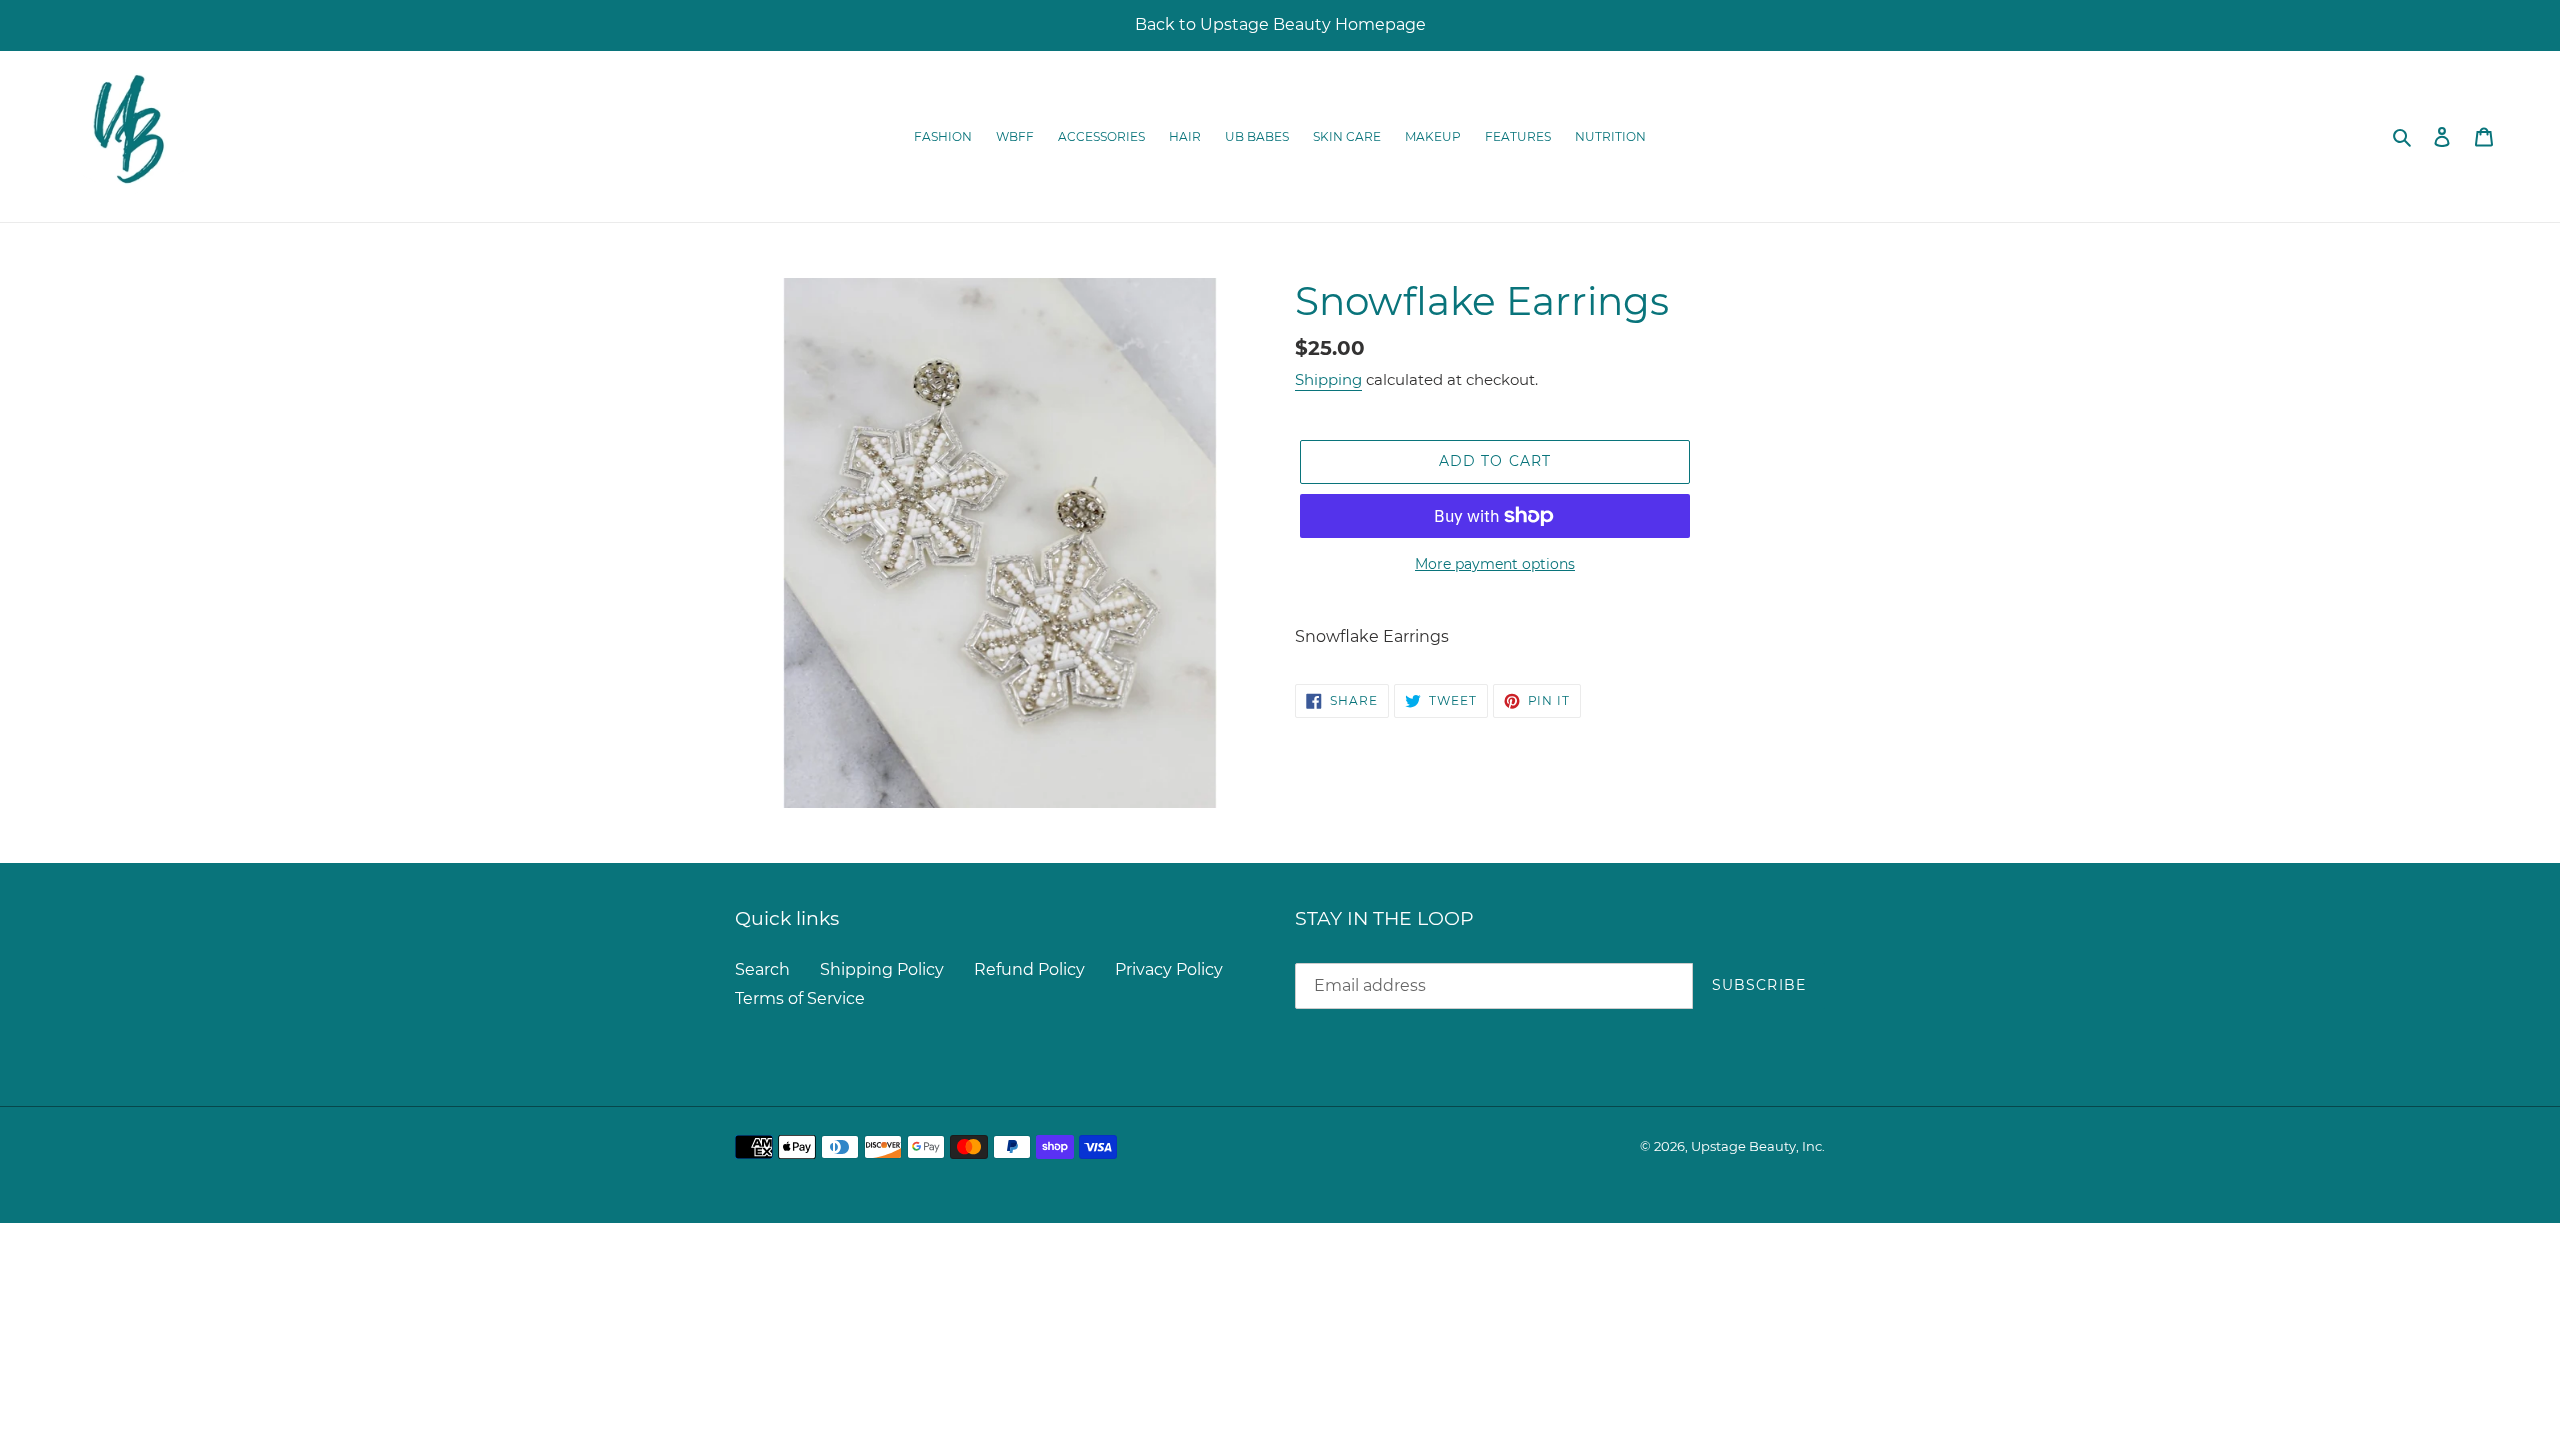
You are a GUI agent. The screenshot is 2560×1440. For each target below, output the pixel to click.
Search (762, 969)
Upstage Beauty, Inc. (1758, 1146)
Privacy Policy (1169, 969)
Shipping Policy (882, 969)
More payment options (1495, 564)
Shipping (1328, 379)
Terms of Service (800, 998)
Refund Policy (1029, 969)
